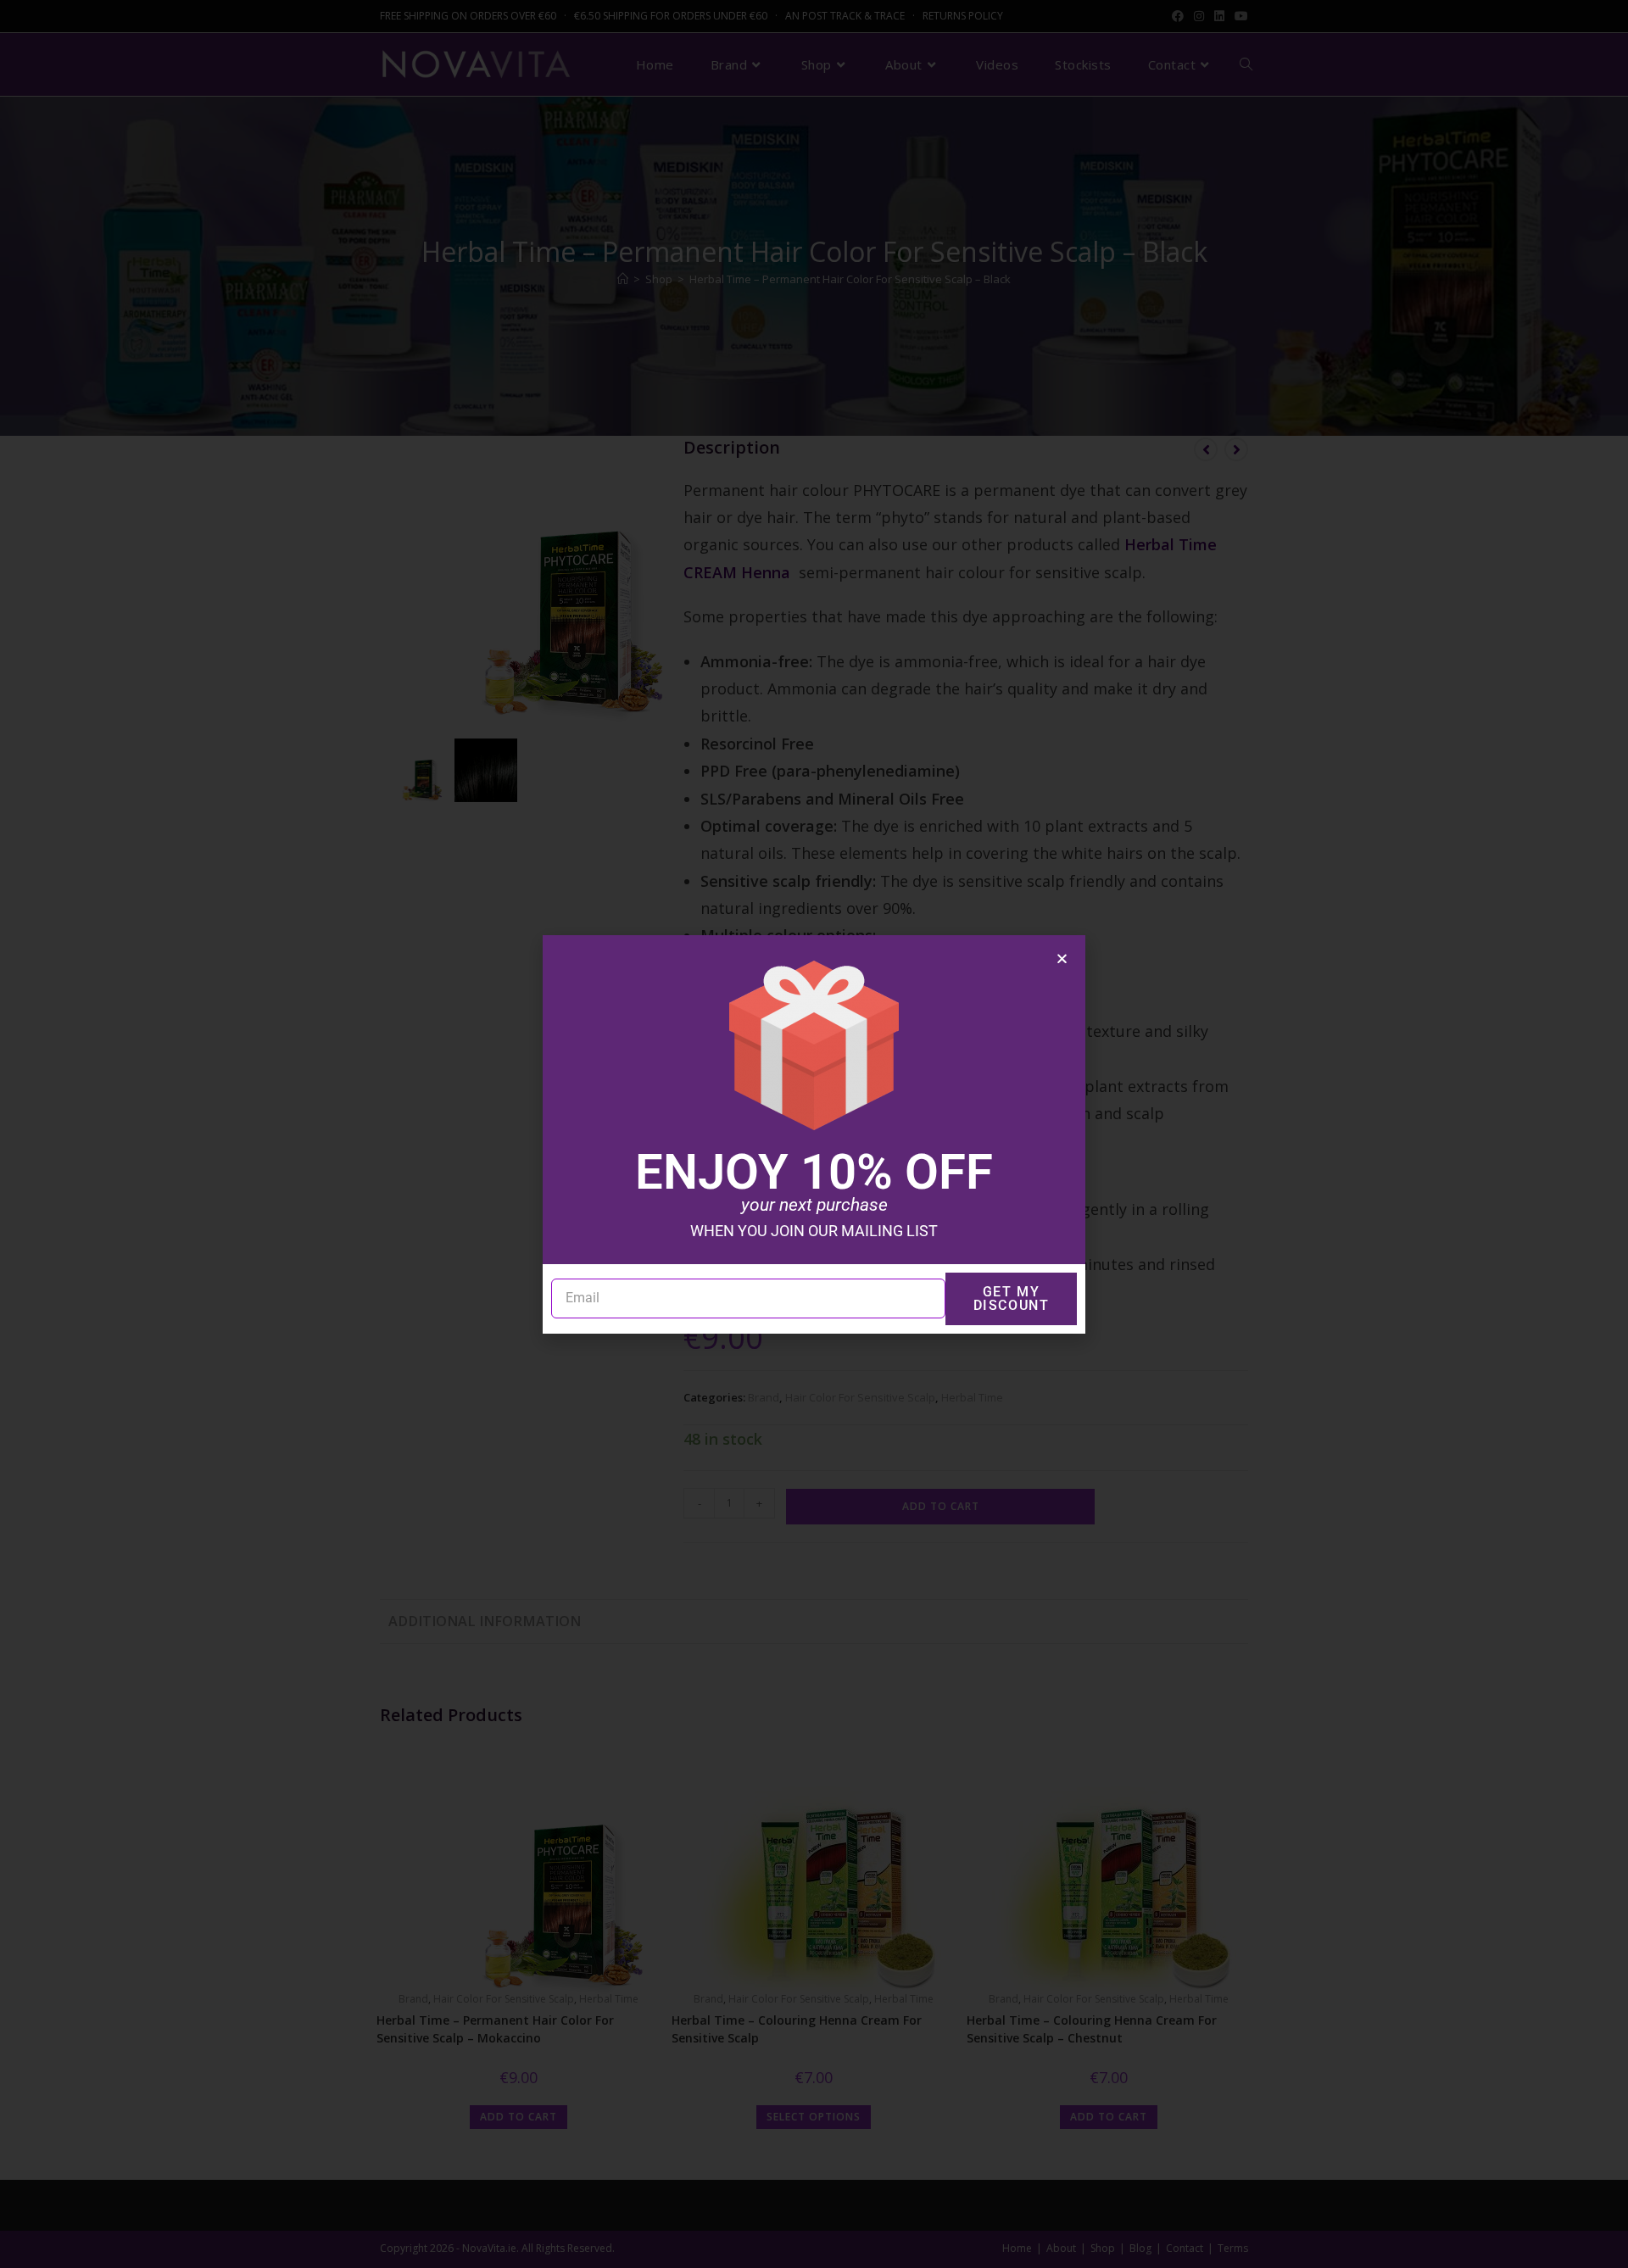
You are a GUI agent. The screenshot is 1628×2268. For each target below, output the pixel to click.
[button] (1062, 958)
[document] (814, 1134)
